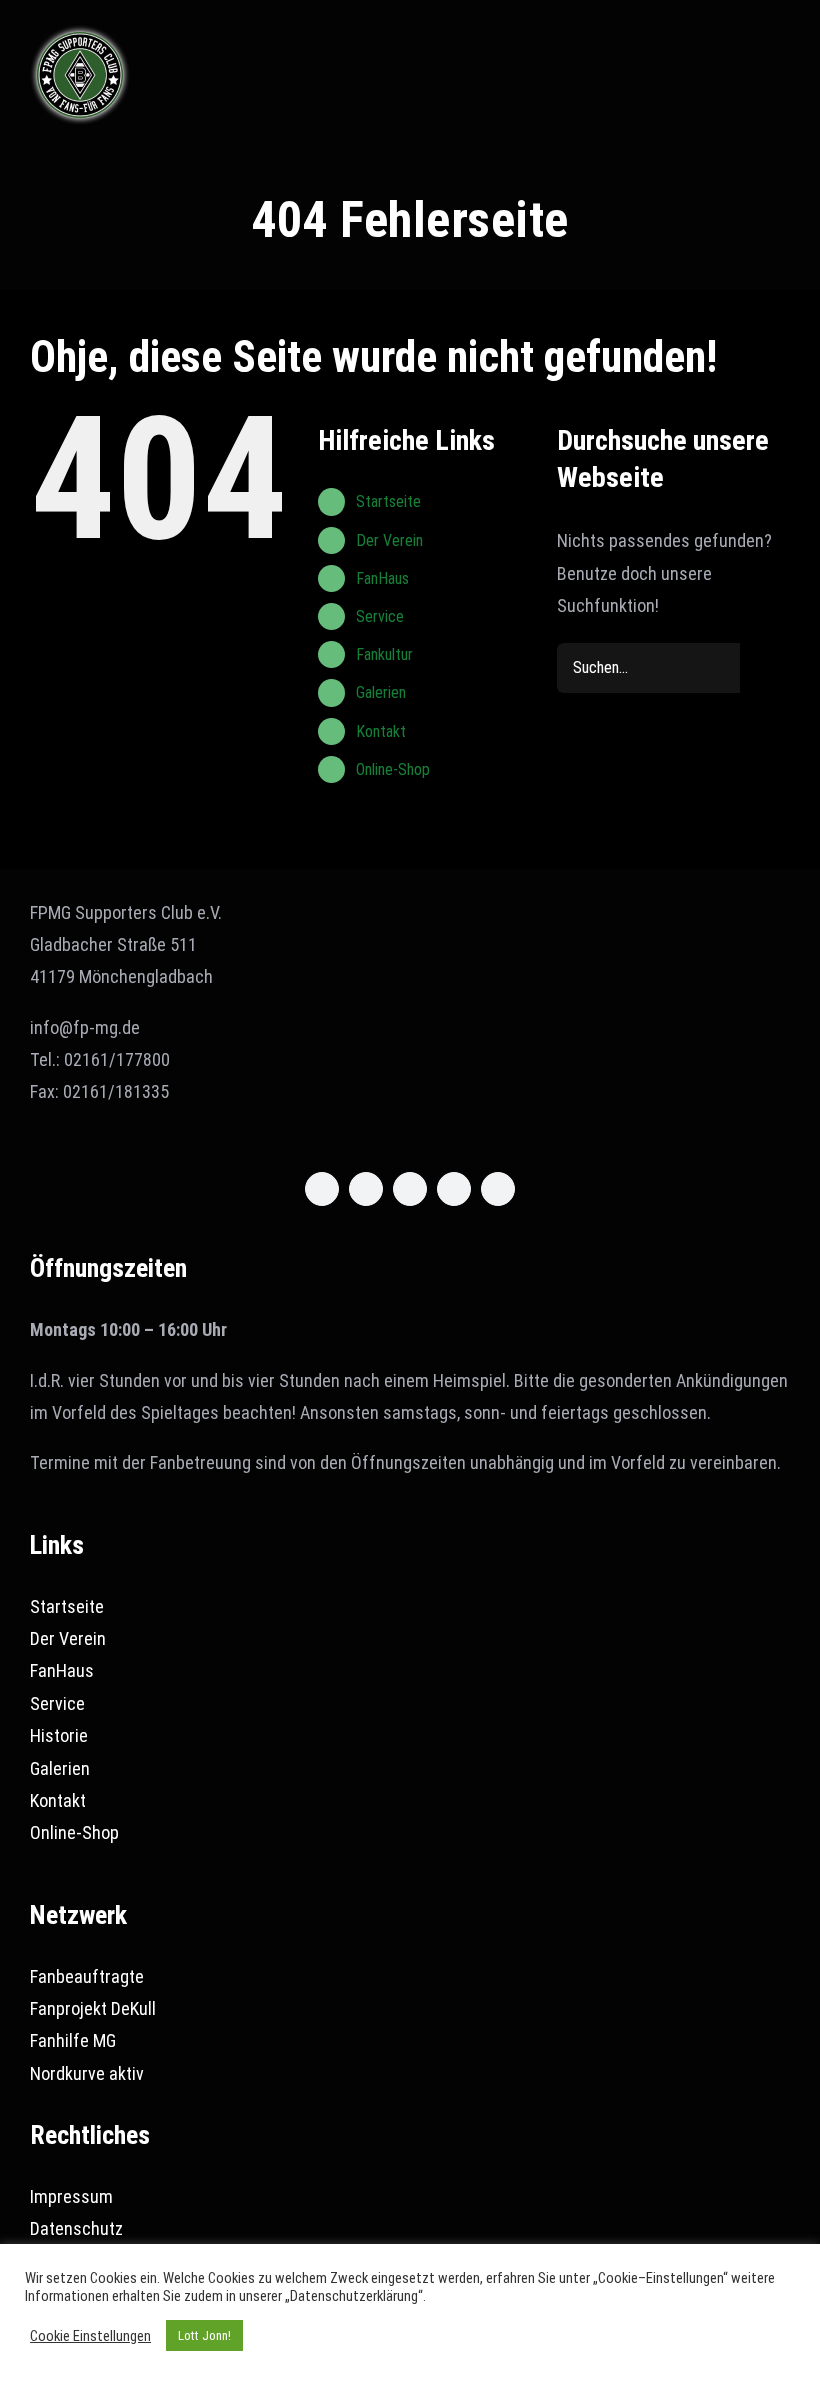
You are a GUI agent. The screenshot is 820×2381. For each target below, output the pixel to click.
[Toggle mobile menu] (782, 44)
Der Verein (389, 540)
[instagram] (410, 1189)
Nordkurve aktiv (87, 2073)
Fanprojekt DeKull (93, 2008)
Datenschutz (76, 2228)
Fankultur (384, 654)
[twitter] (366, 1189)
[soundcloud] (498, 1189)
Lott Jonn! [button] (204, 2335)
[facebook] (322, 1189)
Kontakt (381, 731)
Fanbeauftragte (87, 1976)
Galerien (381, 692)
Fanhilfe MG (73, 2040)
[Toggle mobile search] (746, 44)
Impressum (71, 2196)
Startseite (388, 501)
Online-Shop (393, 769)
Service (380, 616)
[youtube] (454, 1189)
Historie (59, 1735)
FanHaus (382, 578)
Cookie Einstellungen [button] (90, 2336)
